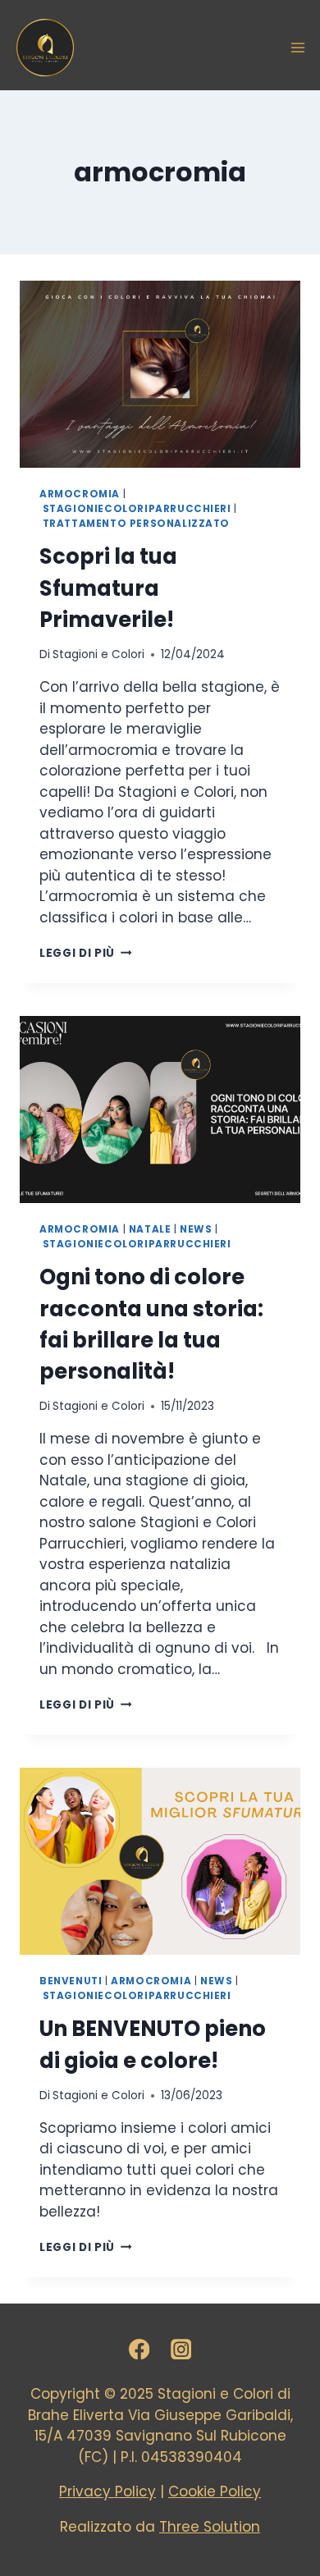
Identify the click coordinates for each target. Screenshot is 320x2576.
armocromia (80, 494)
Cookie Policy (215, 2491)
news (196, 1229)
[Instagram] (181, 2349)
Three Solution (210, 2527)
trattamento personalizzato (136, 524)
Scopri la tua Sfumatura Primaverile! (108, 588)
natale (150, 1229)
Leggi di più (86, 953)
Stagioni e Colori (98, 654)
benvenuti (71, 1981)
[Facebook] (139, 2349)
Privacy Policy (107, 2491)
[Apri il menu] (298, 48)
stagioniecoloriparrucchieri (137, 509)
